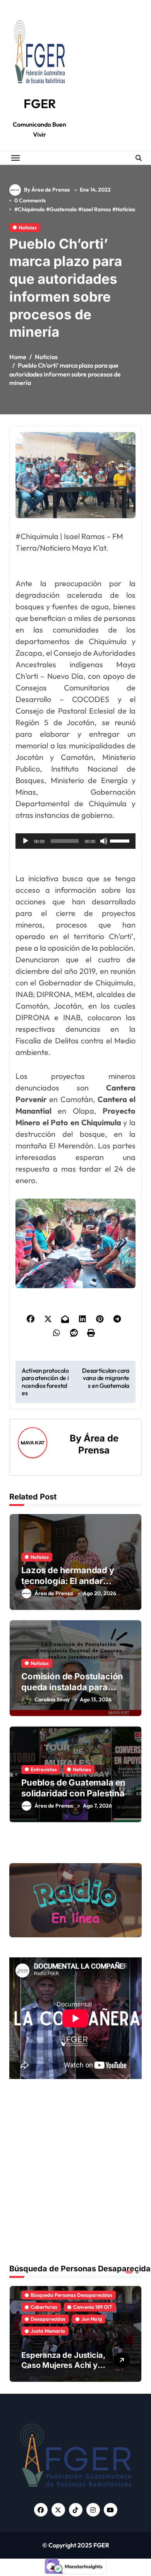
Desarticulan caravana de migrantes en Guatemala (106, 1378)
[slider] (121, 840)
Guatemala (63, 209)
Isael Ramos (96, 209)
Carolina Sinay (52, 1699)
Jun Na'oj (92, 2319)
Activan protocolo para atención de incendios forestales (45, 1382)
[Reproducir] (26, 841)
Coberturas (44, 2307)
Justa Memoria (48, 2331)
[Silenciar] (104, 841)
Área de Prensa (54, 1593)
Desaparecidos (48, 2319)
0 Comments (30, 200)
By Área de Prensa (47, 190)
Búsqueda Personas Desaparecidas (71, 2295)
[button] (134, 2333)
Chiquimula (31, 209)
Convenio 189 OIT (93, 2307)
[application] (75, 841)
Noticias (125, 209)
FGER (40, 103)
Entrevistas (44, 1769)
